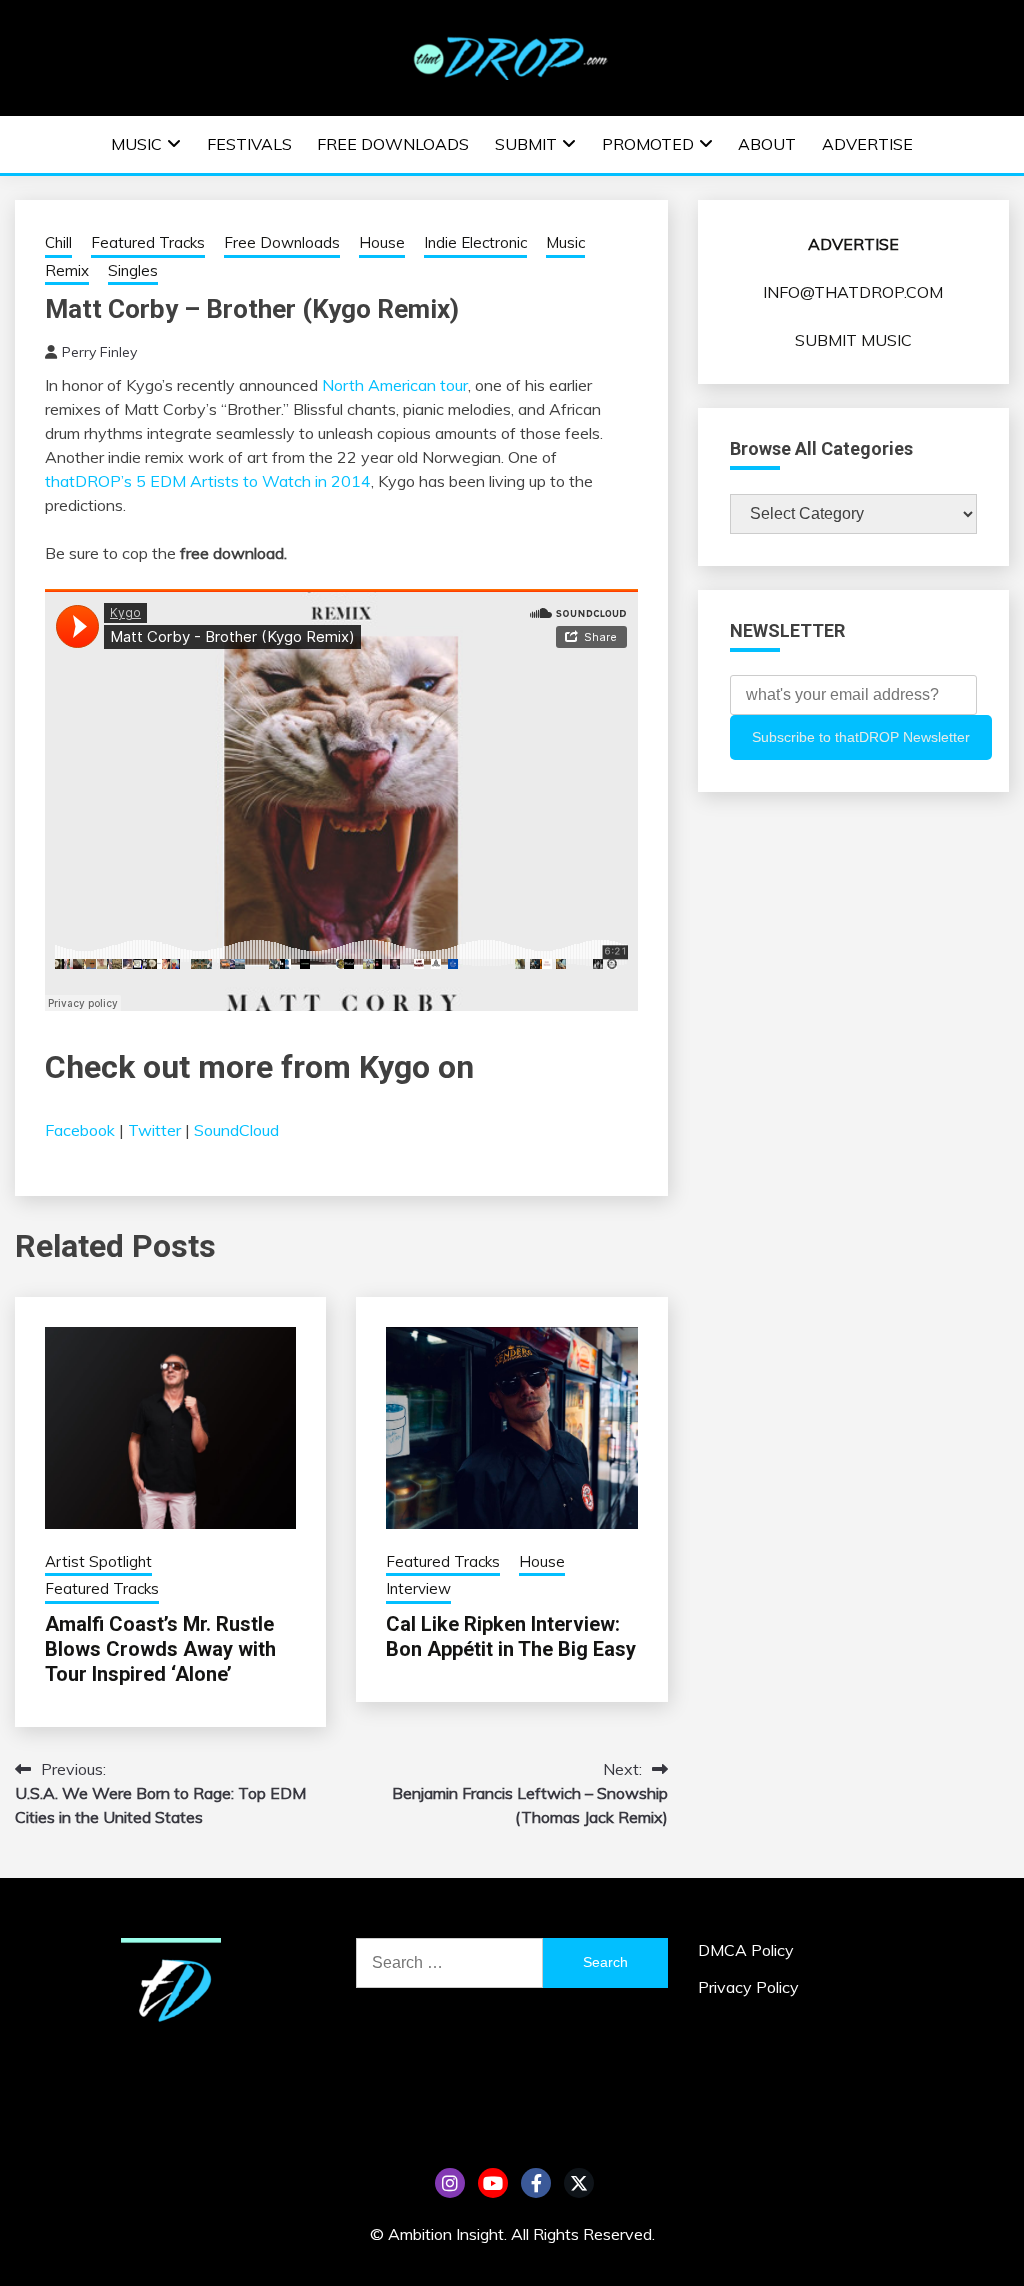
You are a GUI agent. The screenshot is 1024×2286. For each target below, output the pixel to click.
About (767, 144)
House (382, 242)
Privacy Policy (748, 1987)
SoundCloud (236, 1130)
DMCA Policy (746, 1950)
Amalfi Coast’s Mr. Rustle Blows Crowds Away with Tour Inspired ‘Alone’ (160, 1649)
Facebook (80, 1130)
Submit (526, 144)
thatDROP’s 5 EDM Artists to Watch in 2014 (208, 481)
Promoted (648, 144)
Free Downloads (393, 144)
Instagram (450, 2183)
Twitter (154, 1130)
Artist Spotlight (98, 1561)
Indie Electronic (475, 242)
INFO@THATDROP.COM (853, 292)
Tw (579, 2183)
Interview (418, 1588)
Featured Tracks (148, 242)
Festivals (249, 144)
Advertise (867, 144)
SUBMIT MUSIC (853, 340)
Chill (58, 242)
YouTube (493, 2183)
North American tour (395, 385)
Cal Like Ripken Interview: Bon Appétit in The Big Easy (511, 1636)
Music (136, 144)
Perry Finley (99, 352)
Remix (67, 270)
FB (536, 2183)
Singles (133, 270)
